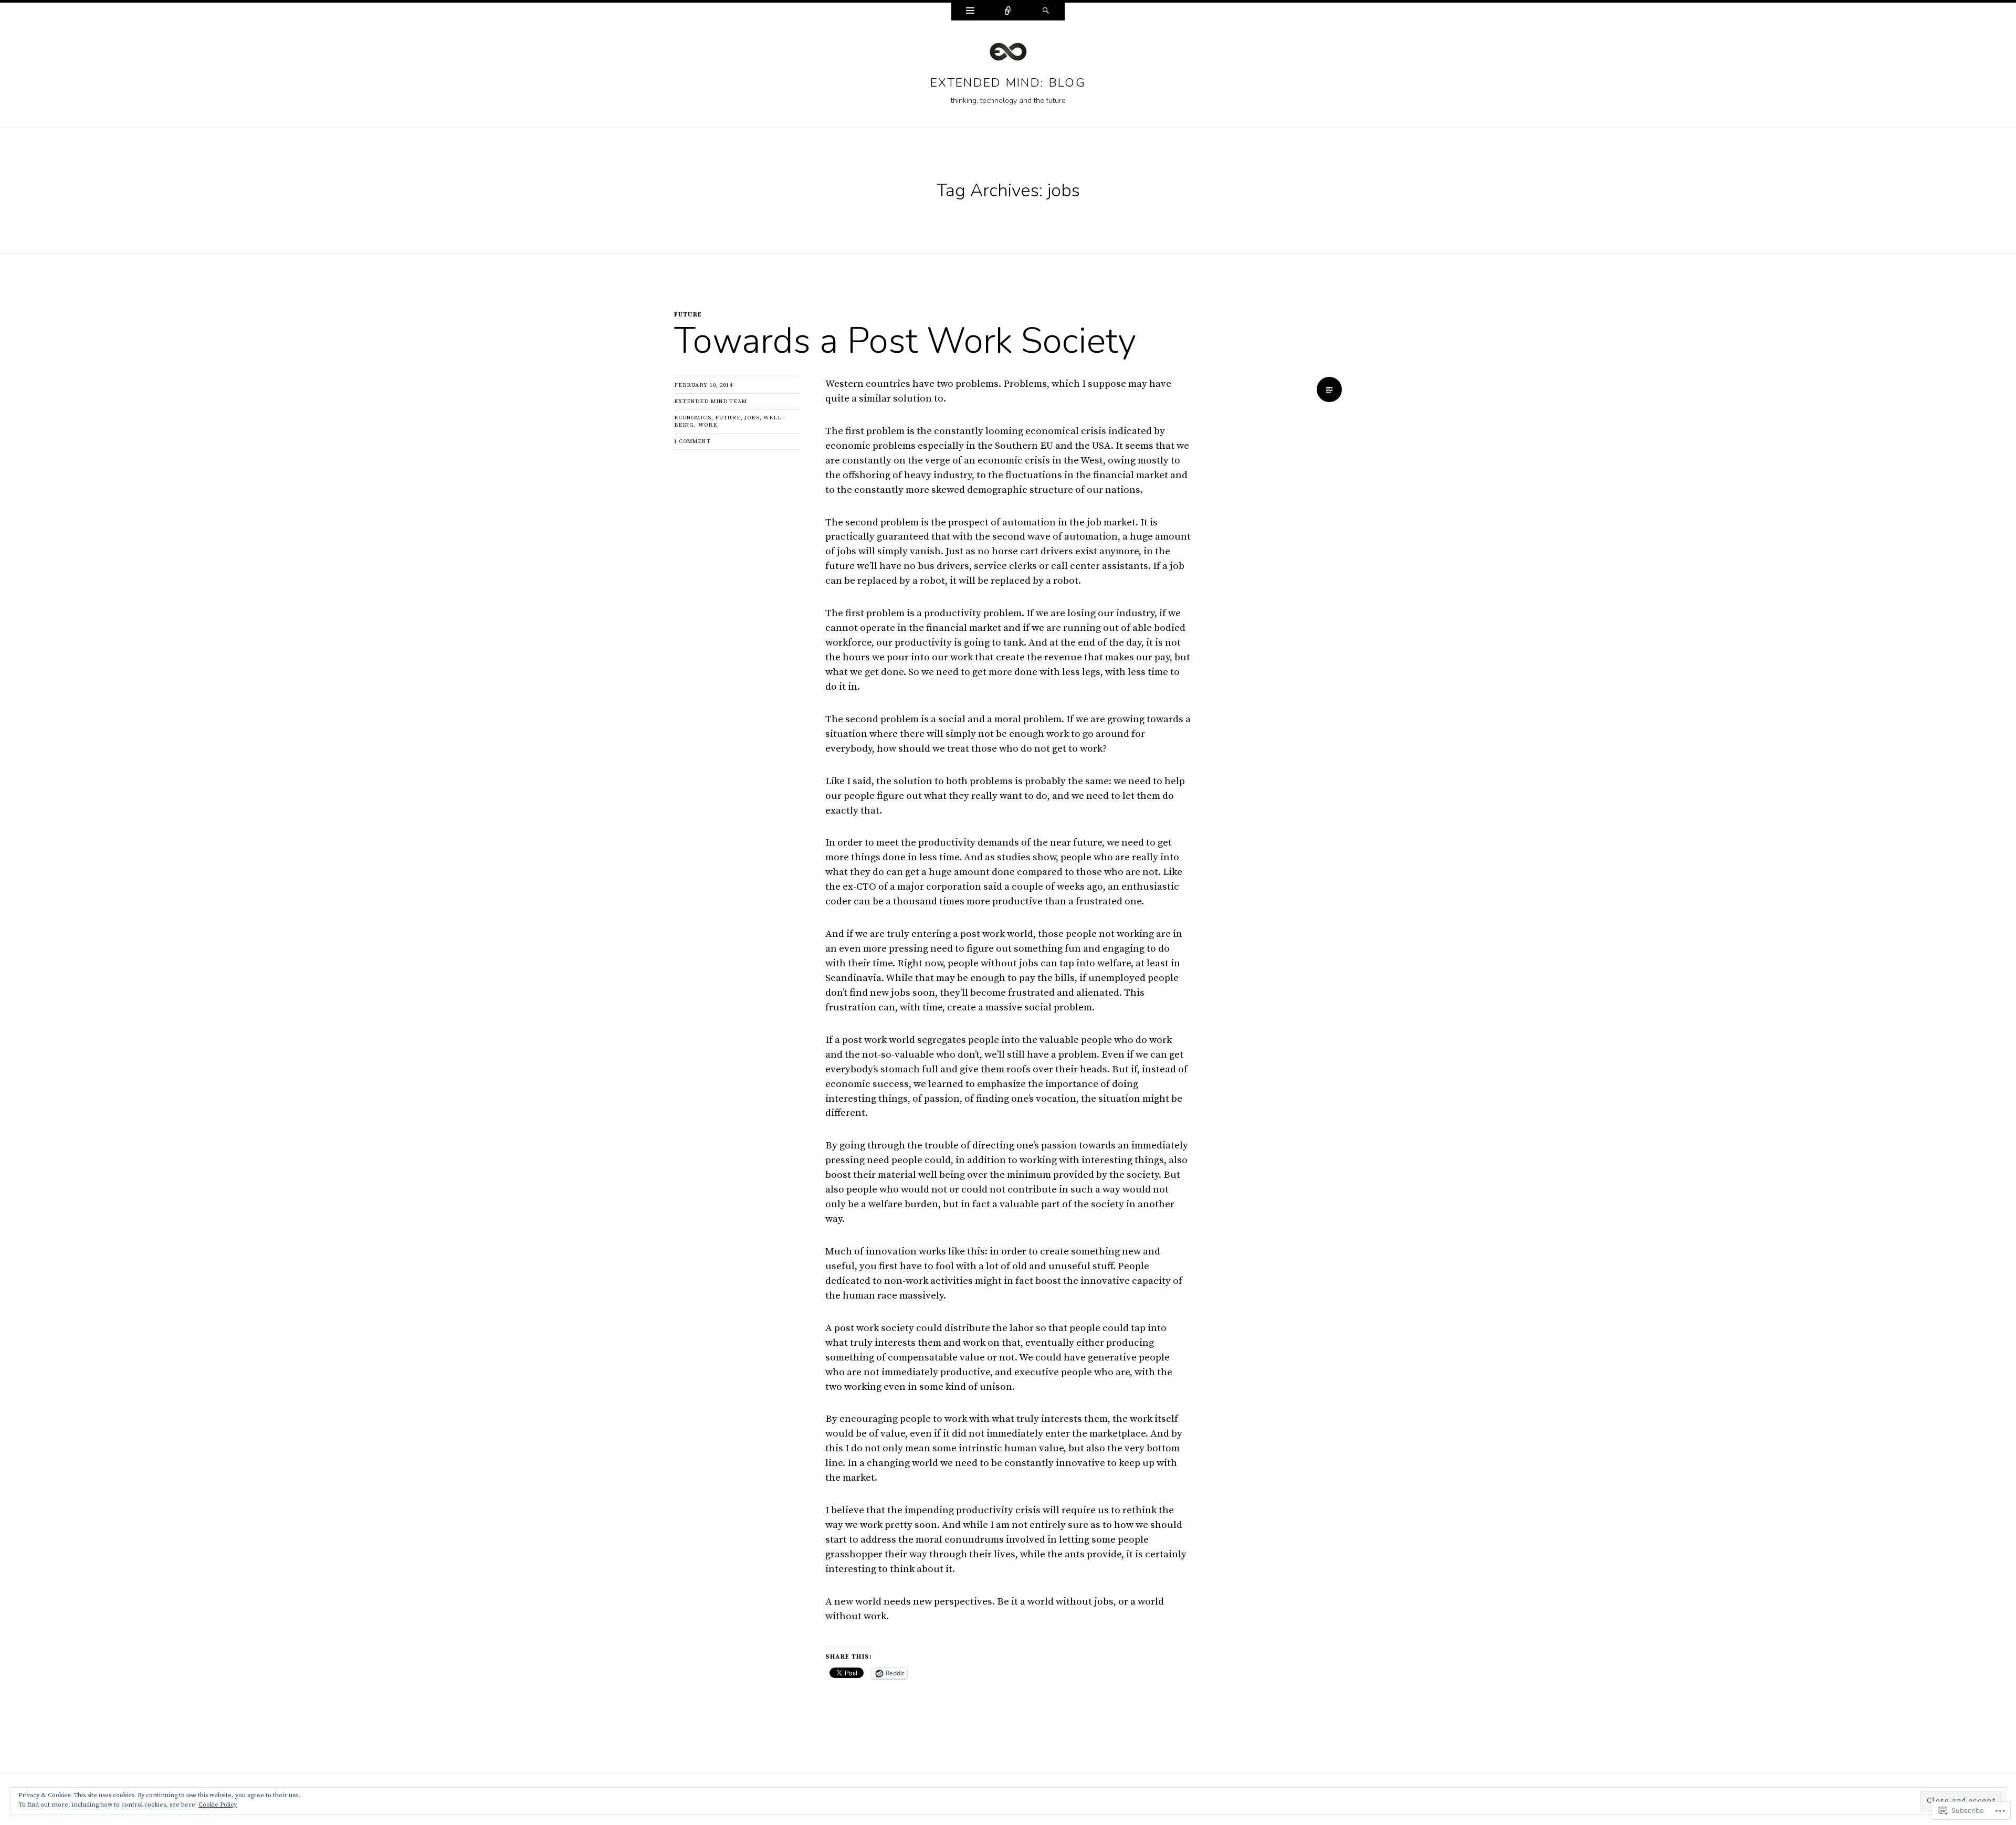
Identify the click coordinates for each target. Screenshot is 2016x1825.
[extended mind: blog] (1008, 55)
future (688, 315)
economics (693, 418)
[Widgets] (970, 12)
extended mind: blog (1008, 83)
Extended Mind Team (711, 402)
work (708, 425)
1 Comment (692, 441)
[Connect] (1008, 12)
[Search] (1046, 12)
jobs (752, 418)
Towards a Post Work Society (905, 341)
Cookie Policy (218, 1805)
